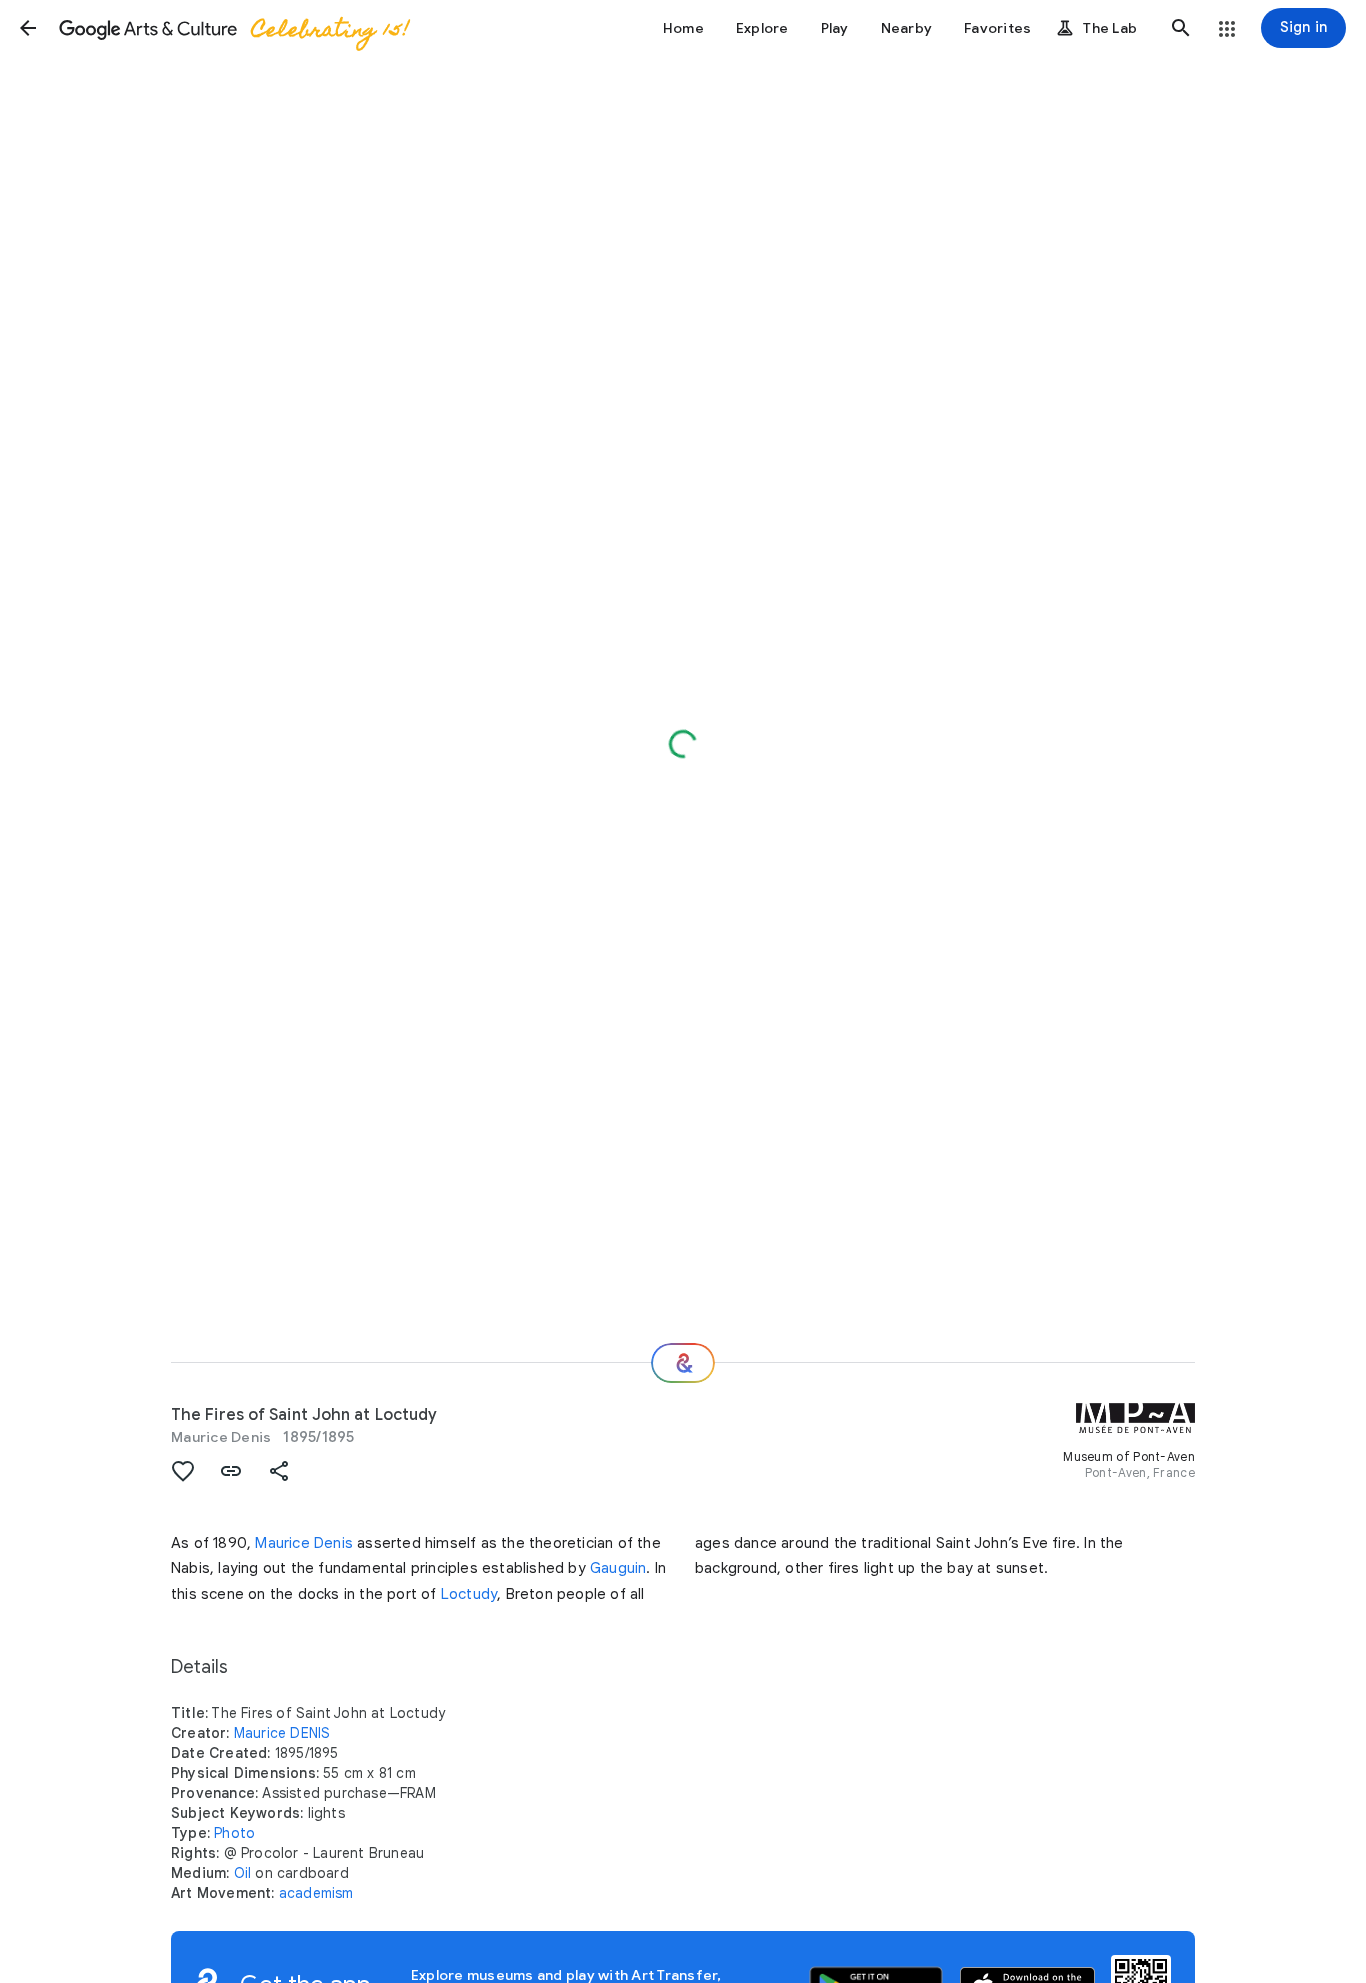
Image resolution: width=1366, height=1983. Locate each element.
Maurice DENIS (282, 1733)
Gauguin (618, 1568)
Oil (243, 1873)
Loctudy (469, 1594)
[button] (28, 28)
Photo (234, 1833)
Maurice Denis (221, 1437)
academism (316, 1893)
